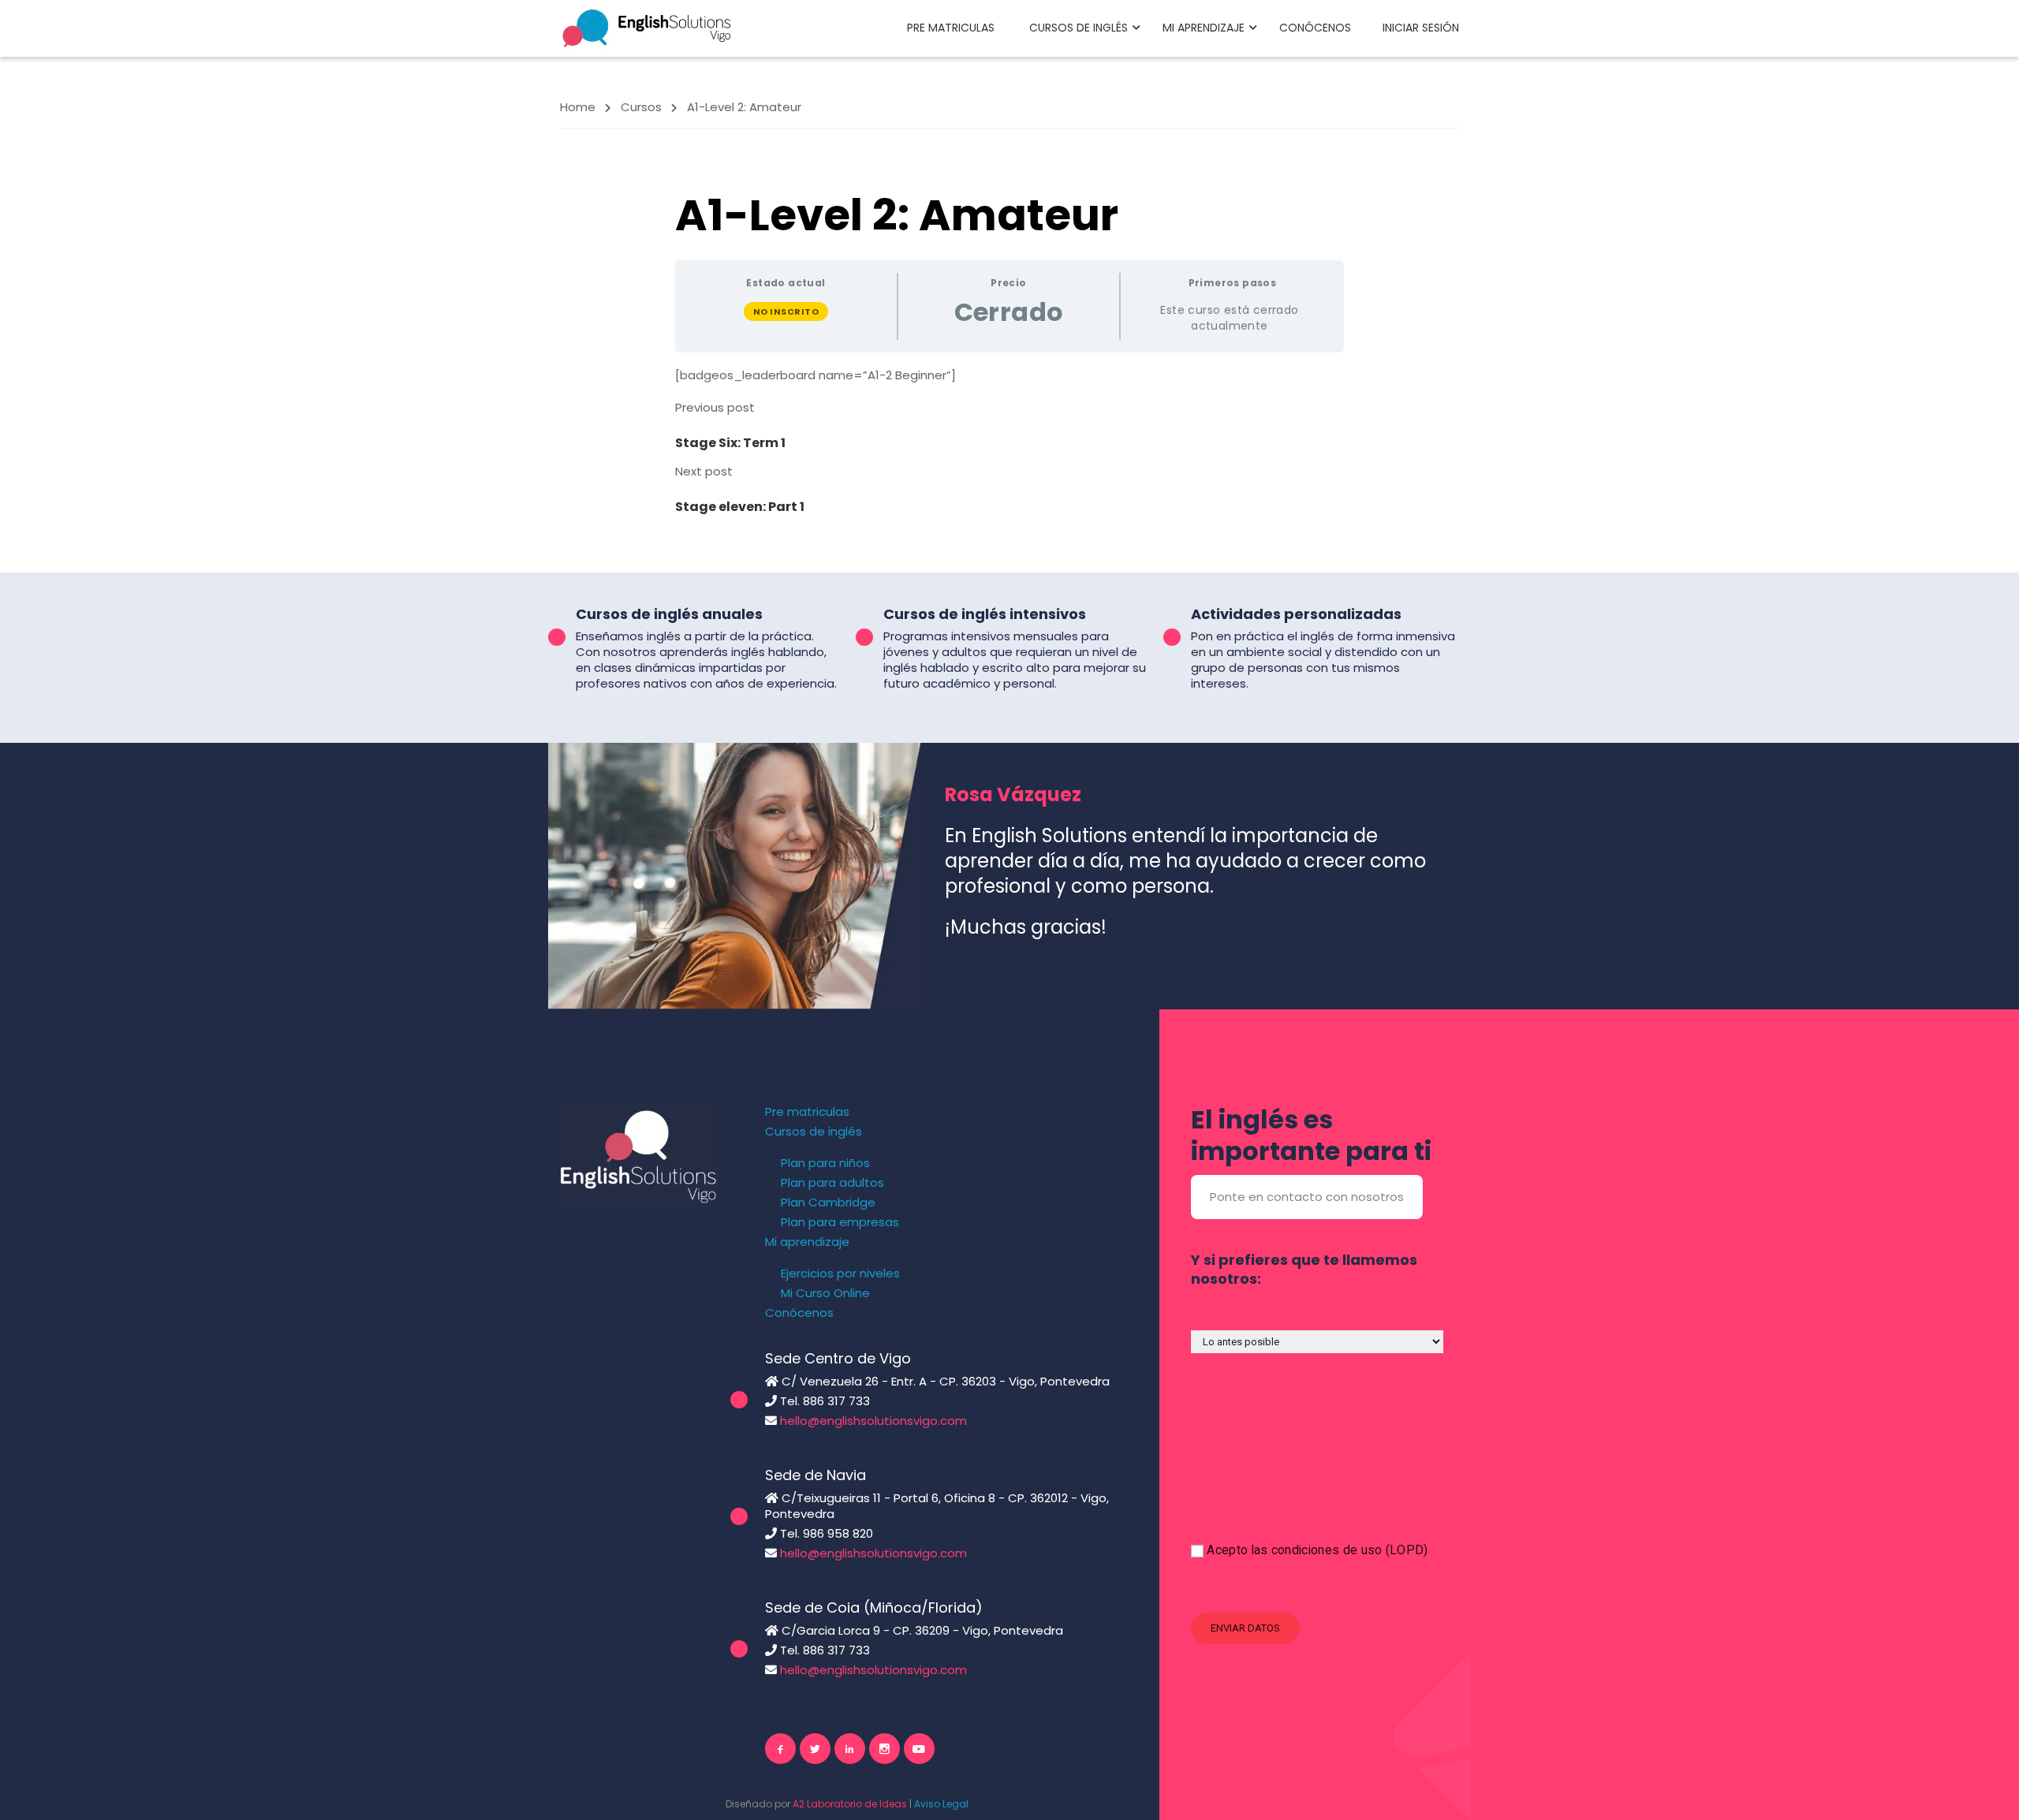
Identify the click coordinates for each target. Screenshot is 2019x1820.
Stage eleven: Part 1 (740, 507)
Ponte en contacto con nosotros (1307, 1197)
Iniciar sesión (1421, 28)
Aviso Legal (941, 1804)
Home (578, 107)
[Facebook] (780, 1749)
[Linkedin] (850, 1749)
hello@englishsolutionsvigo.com (873, 1421)
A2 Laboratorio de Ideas (850, 1804)
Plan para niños (825, 1163)
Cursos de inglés (1079, 28)
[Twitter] (815, 1749)
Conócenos (1315, 28)
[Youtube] (919, 1749)
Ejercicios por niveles (840, 1274)
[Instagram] (884, 1749)
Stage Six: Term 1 (730, 443)
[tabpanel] (1009, 375)
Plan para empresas (840, 1222)
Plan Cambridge (828, 1203)
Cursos (641, 107)
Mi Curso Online (825, 1293)
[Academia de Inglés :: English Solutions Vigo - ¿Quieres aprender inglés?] (647, 27)
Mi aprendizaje (1204, 28)
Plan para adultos (832, 1183)
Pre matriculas (951, 28)
